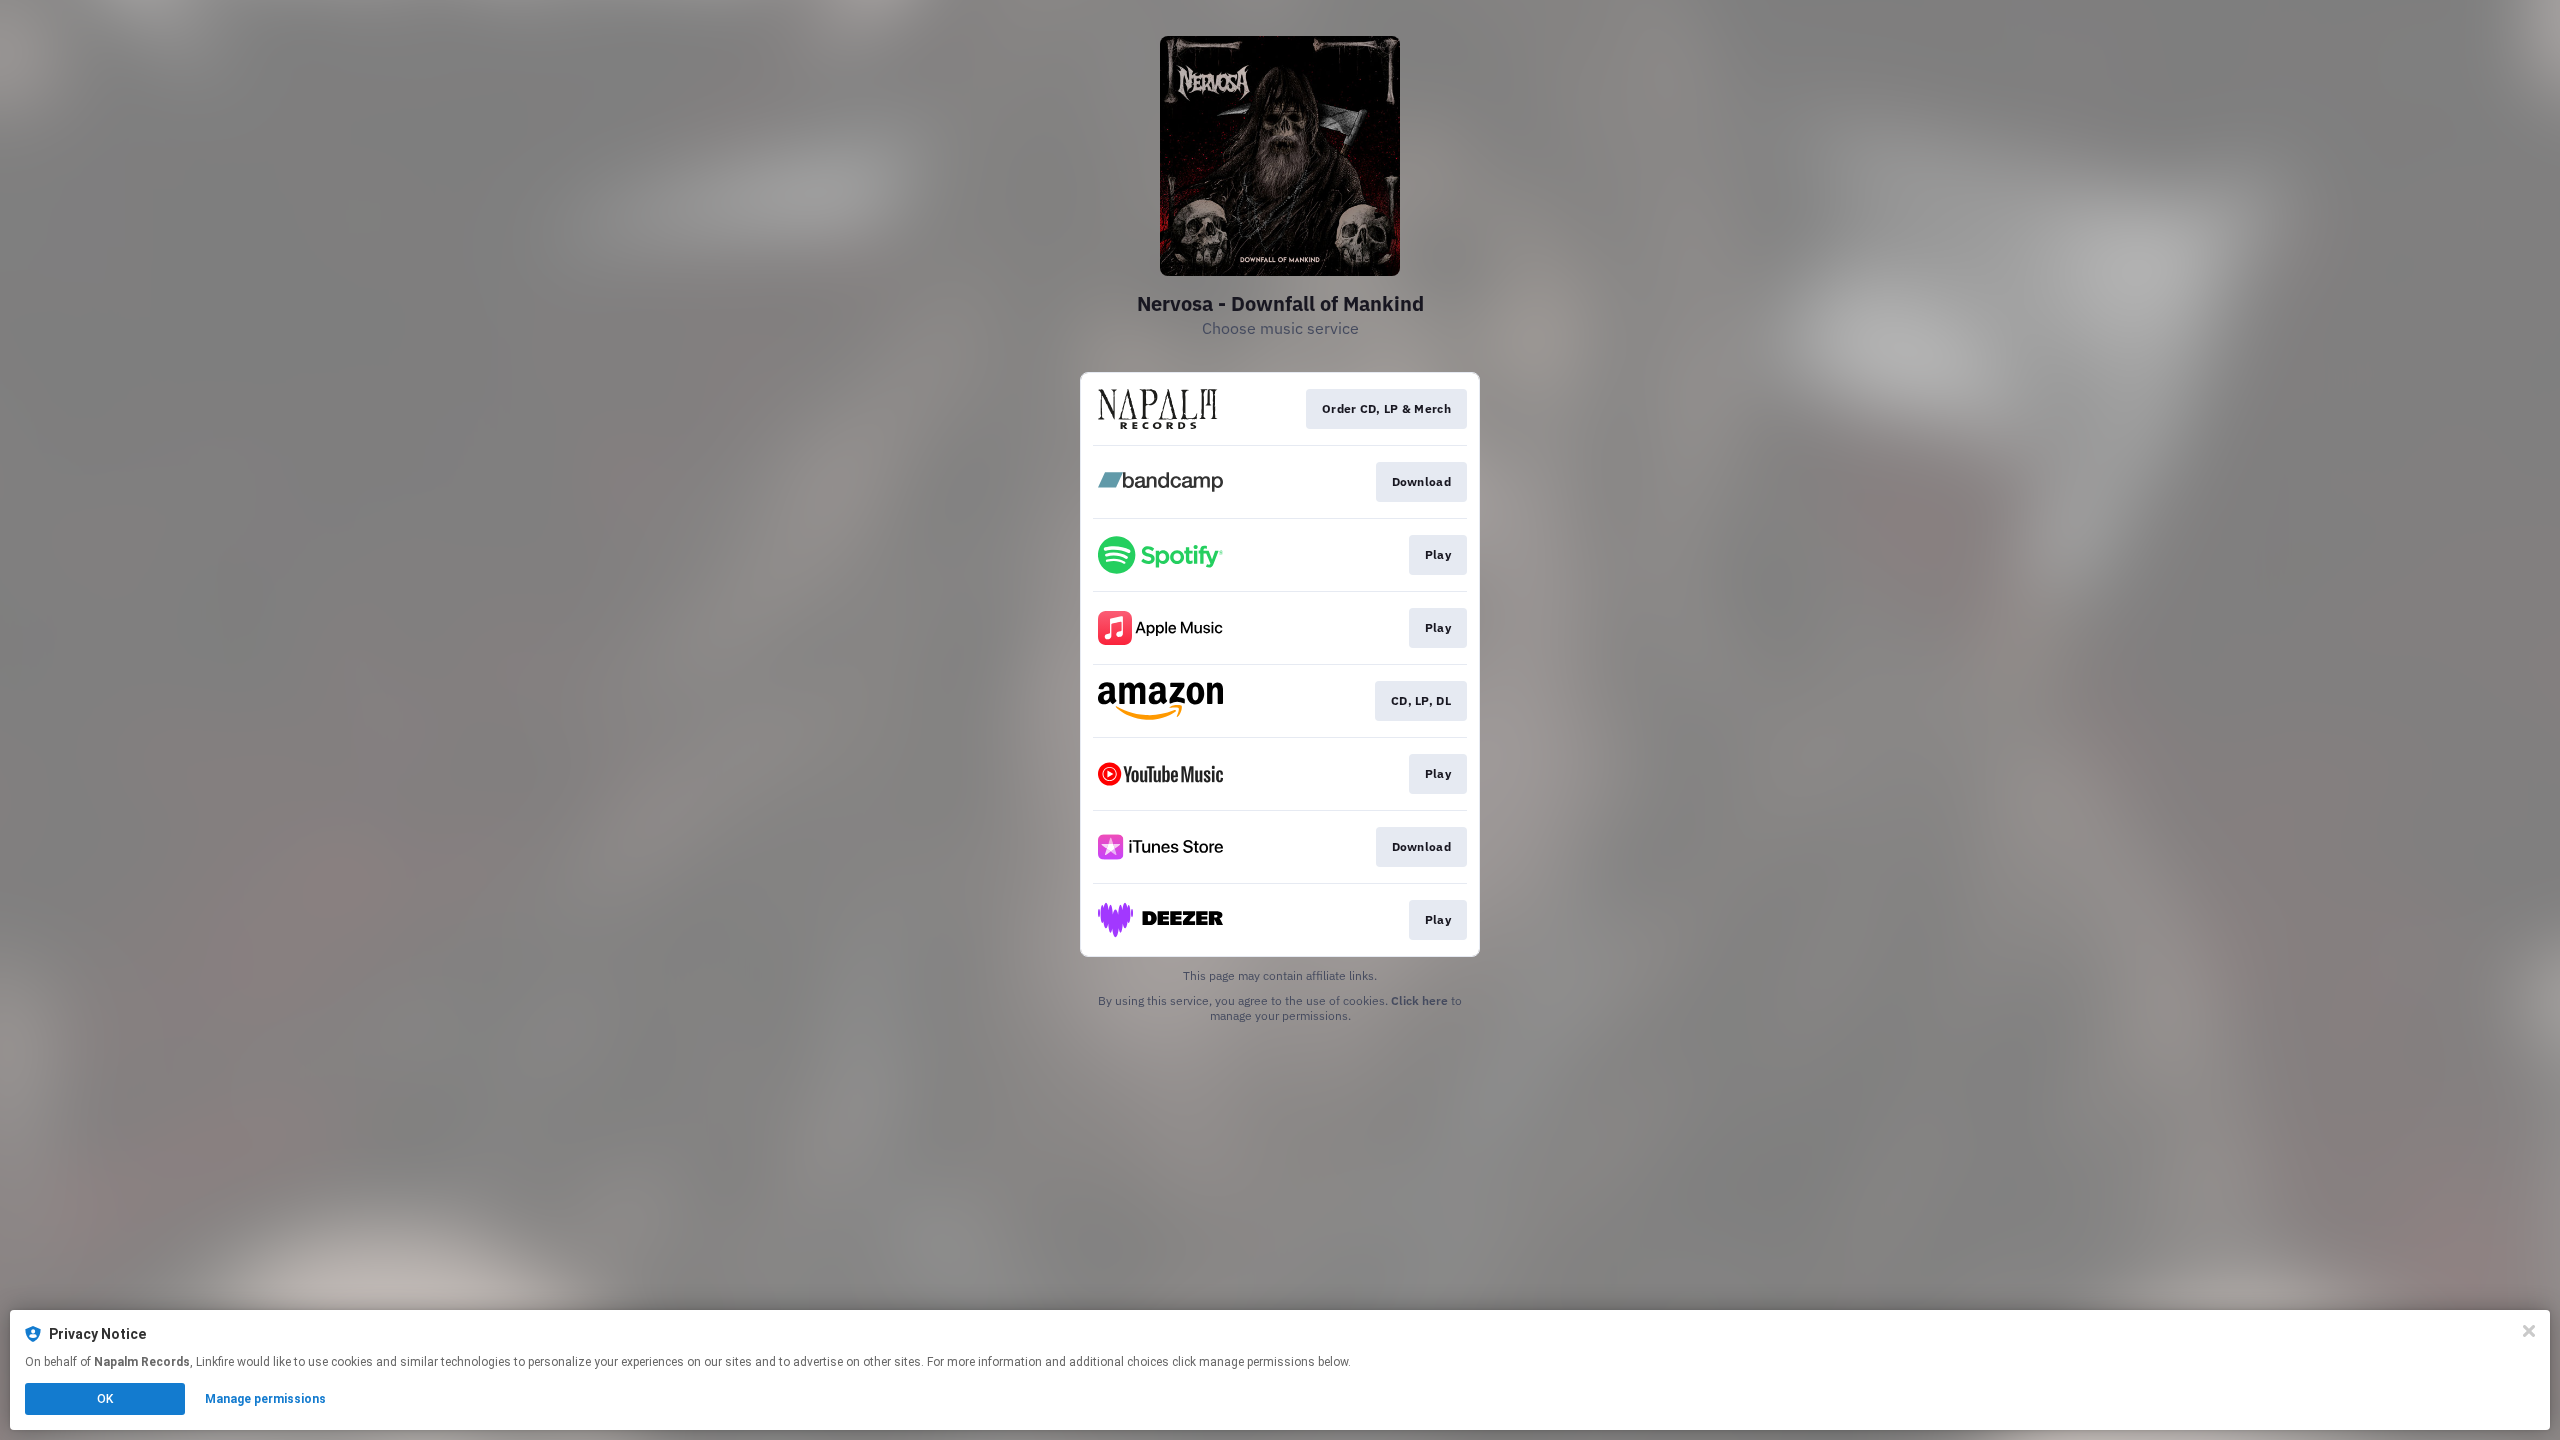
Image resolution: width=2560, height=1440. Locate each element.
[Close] (2529, 1331)
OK (105, 1399)
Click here (1419, 1000)
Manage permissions (265, 1399)
